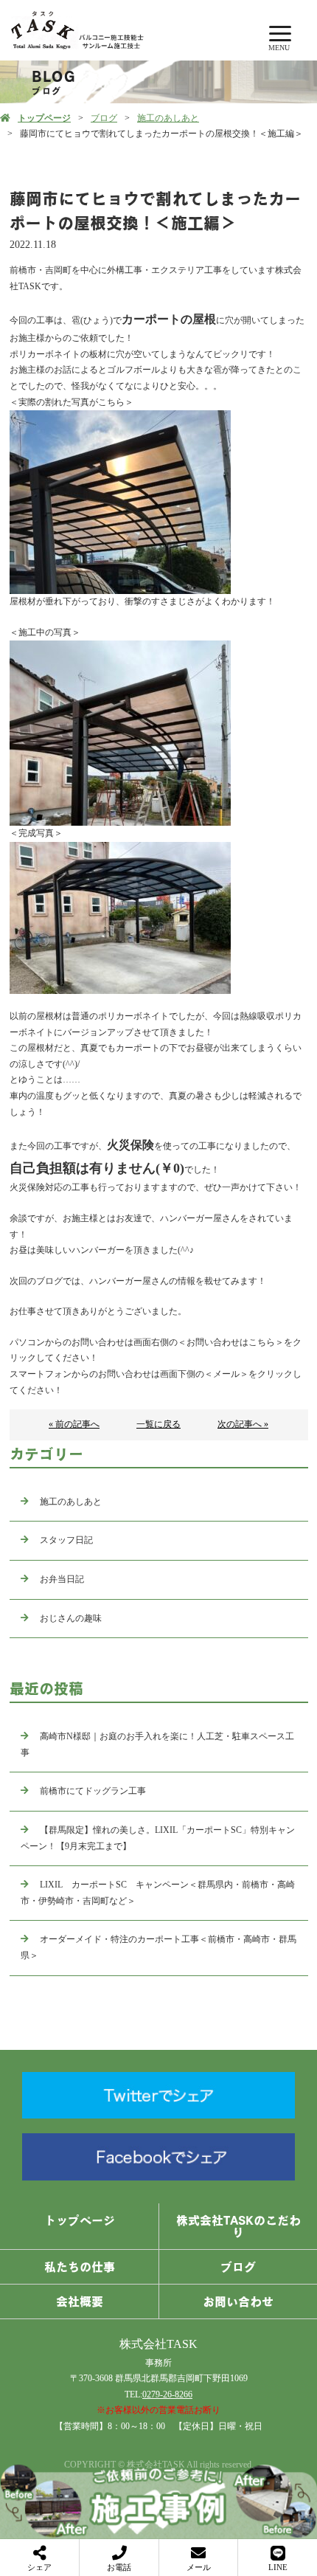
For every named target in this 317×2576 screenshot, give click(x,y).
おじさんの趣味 (71, 1618)
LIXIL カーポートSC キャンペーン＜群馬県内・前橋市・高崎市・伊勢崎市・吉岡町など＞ (158, 1893)
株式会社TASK (158, 2344)
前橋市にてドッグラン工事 (93, 1791)
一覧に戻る (158, 1424)
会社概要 (80, 2302)
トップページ (44, 118)
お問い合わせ (238, 2302)
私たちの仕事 (80, 2267)
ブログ (104, 118)
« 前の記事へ (74, 1424)
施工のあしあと (168, 118)
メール (199, 2567)
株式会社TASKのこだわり (238, 2226)
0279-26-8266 (167, 2394)
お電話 (119, 2567)
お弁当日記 (62, 1579)
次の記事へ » (243, 1424)
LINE (278, 2567)
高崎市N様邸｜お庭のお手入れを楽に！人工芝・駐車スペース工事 (157, 1744)
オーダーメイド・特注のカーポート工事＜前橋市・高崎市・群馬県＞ (158, 1947)
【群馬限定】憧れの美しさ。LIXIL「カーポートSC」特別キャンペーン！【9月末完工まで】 (158, 1838)
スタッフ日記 (66, 1540)
